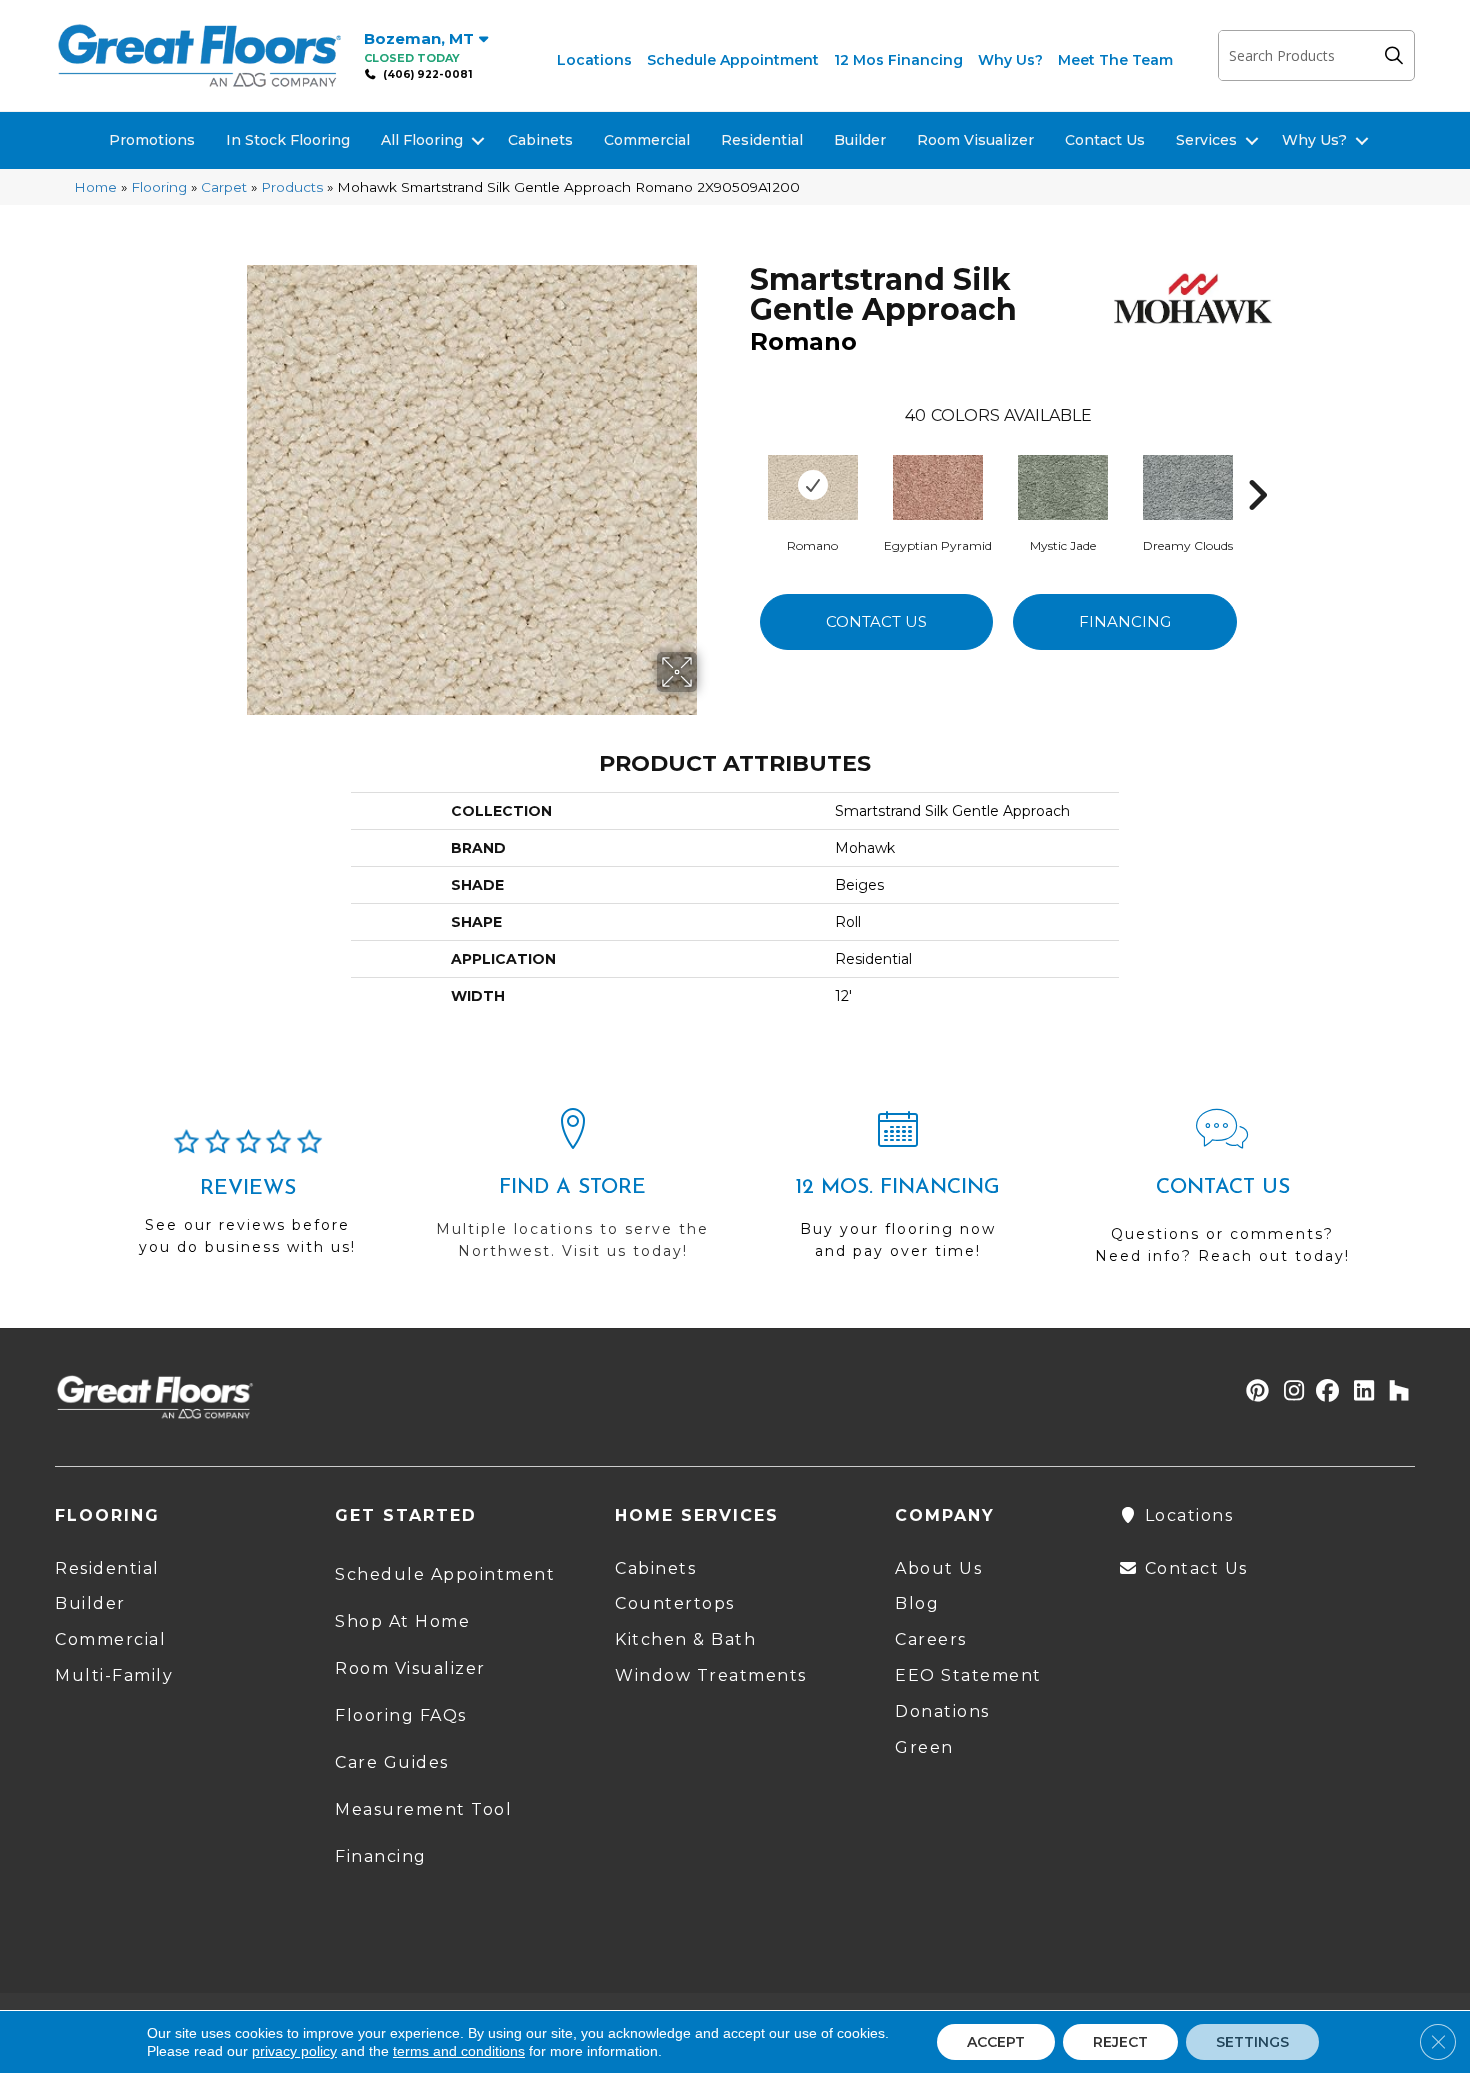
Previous (740, 465)
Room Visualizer (975, 140)
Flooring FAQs (401, 1715)
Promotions (152, 140)
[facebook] (1324, 1392)
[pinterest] (1254, 1392)
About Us (938, 1568)
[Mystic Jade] (1063, 485)
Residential (762, 140)
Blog (917, 1603)
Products (292, 187)
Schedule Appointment (733, 60)
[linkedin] (1359, 1392)
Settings (1252, 2042)
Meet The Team (1115, 60)
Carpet (224, 187)
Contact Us (1105, 140)
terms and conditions (459, 2051)
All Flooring (422, 140)
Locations (594, 60)
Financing (1125, 621)
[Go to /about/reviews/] (247, 1201)
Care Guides (392, 1762)
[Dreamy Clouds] (1188, 485)
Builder (860, 140)
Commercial (647, 140)
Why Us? (1010, 60)
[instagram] (1289, 1392)
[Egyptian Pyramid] (938, 485)
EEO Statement (968, 1675)
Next (1257, 465)
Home (95, 187)
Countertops (675, 1603)
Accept (996, 2042)
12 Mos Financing (898, 60)
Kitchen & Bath (685, 1639)
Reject (1120, 2042)
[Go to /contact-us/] (1222, 1195)
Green (924, 1747)
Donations (942, 1711)
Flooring (159, 187)
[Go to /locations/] (572, 1193)
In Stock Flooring (288, 140)
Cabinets (540, 140)
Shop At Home (402, 1621)
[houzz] (1394, 1392)
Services (1206, 140)
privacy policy (294, 2051)
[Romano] (813, 485)
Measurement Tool (423, 1809)
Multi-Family (114, 1675)
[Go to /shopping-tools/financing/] (897, 1193)
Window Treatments (711, 1675)
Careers (931, 1639)
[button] (1399, 55)
